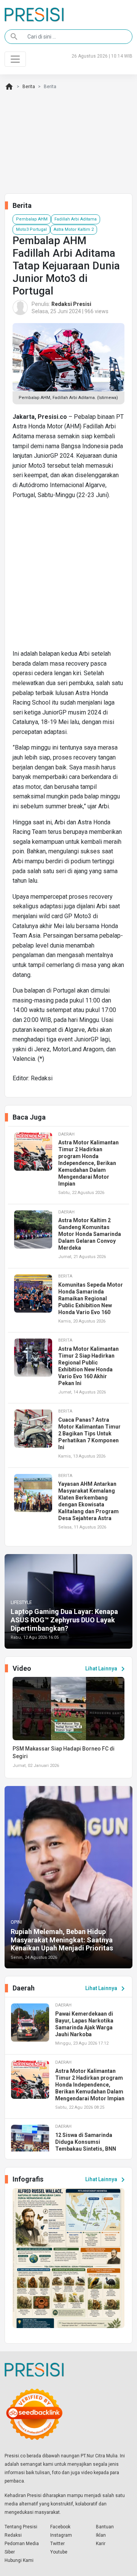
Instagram (61, 2535)
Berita (29, 87)
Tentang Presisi (21, 2527)
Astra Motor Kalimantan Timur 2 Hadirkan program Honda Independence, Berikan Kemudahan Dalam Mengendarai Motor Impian (88, 1163)
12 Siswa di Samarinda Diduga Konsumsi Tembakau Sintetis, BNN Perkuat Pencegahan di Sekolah (86, 2149)
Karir (101, 2544)
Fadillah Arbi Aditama (76, 219)
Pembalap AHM (32, 219)
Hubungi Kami (19, 2560)
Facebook (60, 2527)
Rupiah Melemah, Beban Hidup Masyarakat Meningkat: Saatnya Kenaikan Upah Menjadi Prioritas (62, 1940)
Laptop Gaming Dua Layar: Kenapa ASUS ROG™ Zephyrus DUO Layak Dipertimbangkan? (64, 1620)
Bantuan (105, 2527)
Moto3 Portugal (31, 229)
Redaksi (13, 2535)
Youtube (59, 2552)
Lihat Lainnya (106, 1669)
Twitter (57, 2544)
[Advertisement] (68, 577)
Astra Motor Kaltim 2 (74, 229)
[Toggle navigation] (15, 59)
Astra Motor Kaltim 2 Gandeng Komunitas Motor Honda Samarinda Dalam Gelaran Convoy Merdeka (90, 1234)
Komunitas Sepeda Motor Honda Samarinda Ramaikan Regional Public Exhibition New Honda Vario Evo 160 (91, 1298)
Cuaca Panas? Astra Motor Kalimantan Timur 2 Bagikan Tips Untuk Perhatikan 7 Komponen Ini (89, 1434)
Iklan (101, 2535)
